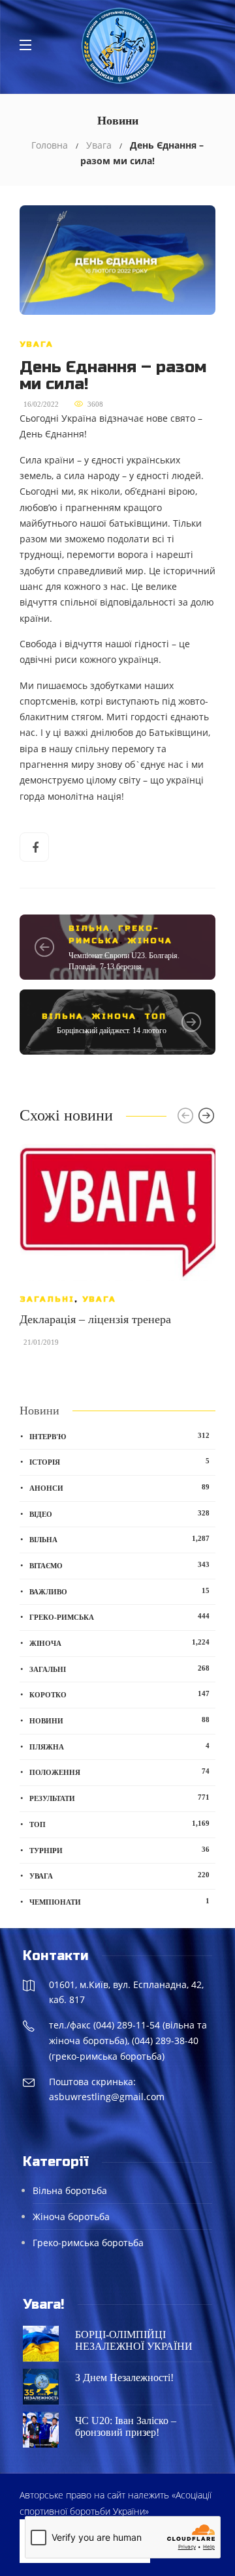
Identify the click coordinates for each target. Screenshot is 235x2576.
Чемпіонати (119, 1901)
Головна (50, 145)
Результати (119, 1798)
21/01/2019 (41, 1342)
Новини (119, 1720)
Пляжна (119, 1746)
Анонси (119, 1487)
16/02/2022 (41, 404)
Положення (119, 1772)
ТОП (155, 1016)
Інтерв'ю (119, 1436)
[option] (117, 1251)
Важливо (119, 1591)
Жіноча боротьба (71, 2217)
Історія (119, 1461)
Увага (99, 145)
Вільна (89, 928)
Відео (119, 1514)
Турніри (119, 1850)
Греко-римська (119, 1617)
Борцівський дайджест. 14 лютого (112, 1031)
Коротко (119, 1694)
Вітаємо (119, 1565)
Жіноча (150, 941)
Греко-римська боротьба (88, 2243)
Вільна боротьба (70, 2190)
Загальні (47, 1299)
